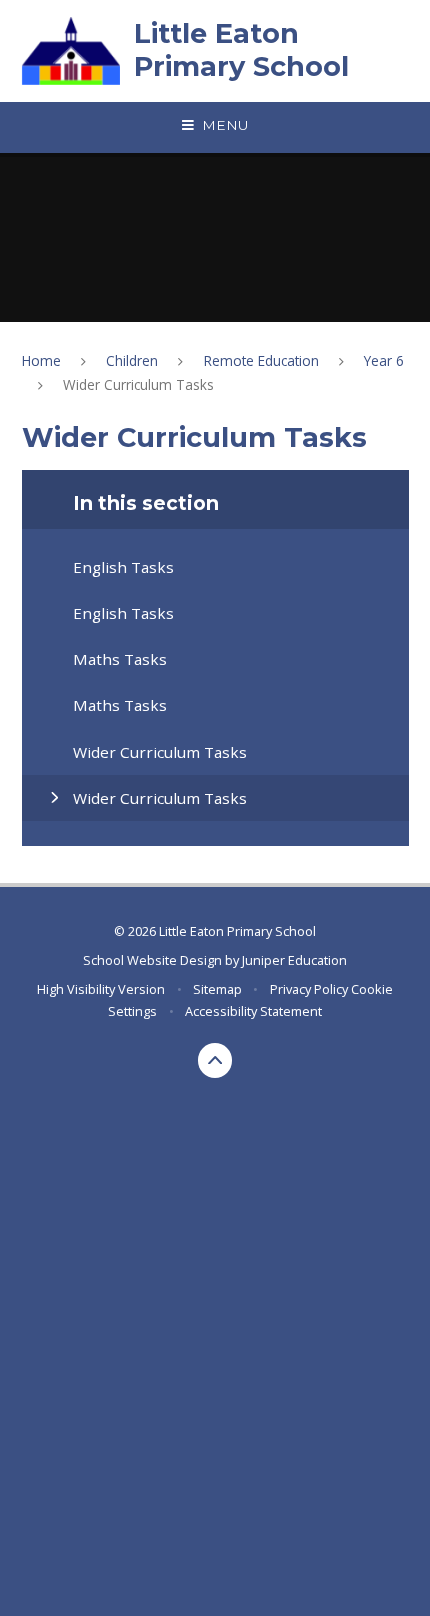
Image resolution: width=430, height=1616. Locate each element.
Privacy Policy (309, 989)
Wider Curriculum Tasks (138, 384)
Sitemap (217, 989)
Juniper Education (294, 960)
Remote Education (261, 360)
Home (41, 360)
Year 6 (384, 360)
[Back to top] (215, 1060)
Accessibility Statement (253, 1011)
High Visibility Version (101, 989)
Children (132, 360)
